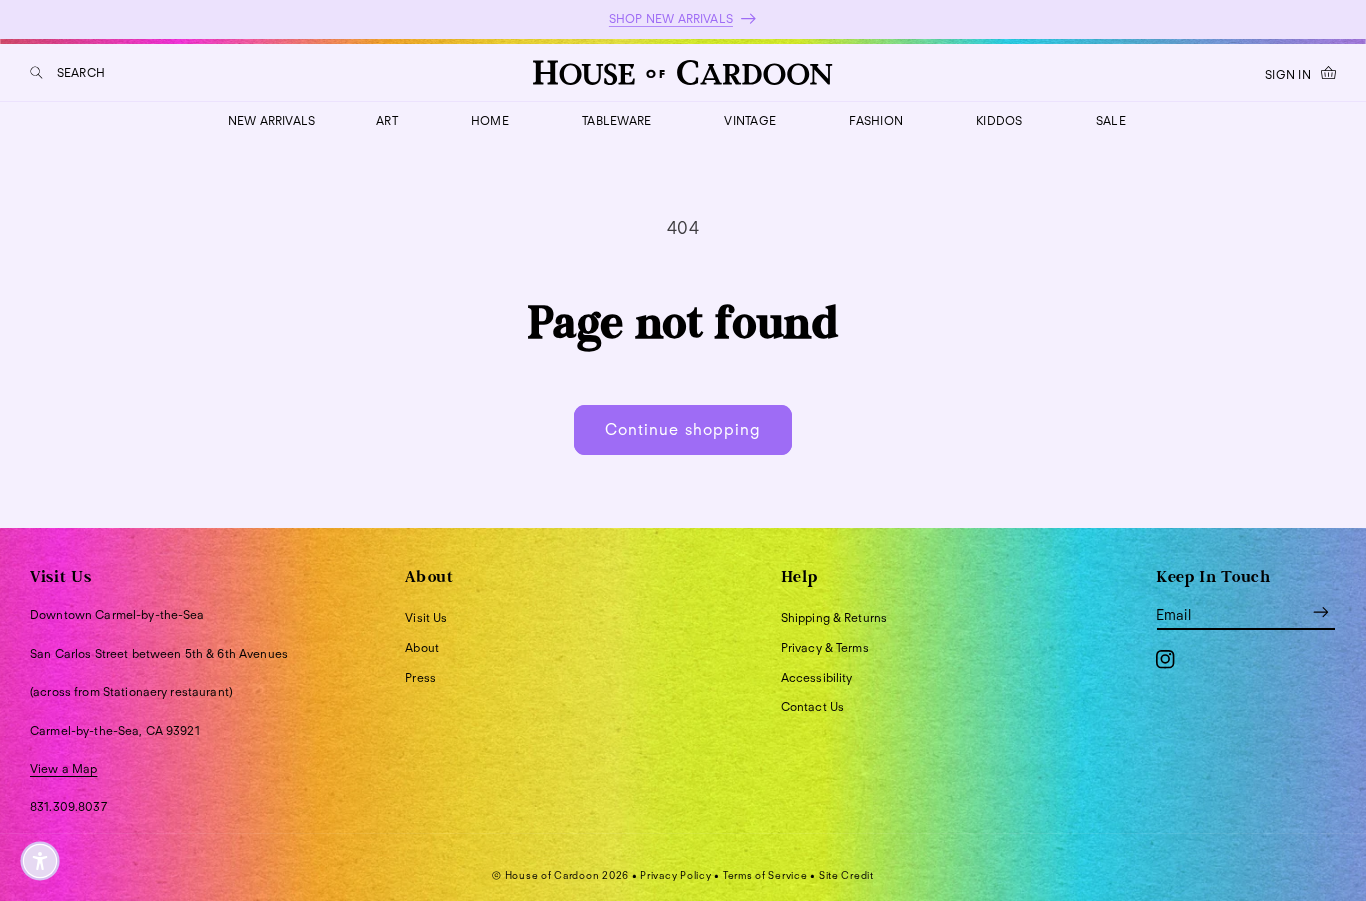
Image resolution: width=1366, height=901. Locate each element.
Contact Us (812, 706)
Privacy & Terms (825, 647)
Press (420, 677)
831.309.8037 (68, 806)
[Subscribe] (1321, 611)
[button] (67, 72)
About (422, 647)
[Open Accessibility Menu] (40, 861)
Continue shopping (683, 429)
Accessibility (817, 677)
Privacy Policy (675, 875)
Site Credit (846, 875)
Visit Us (426, 617)
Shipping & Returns (834, 617)
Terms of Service (765, 875)
